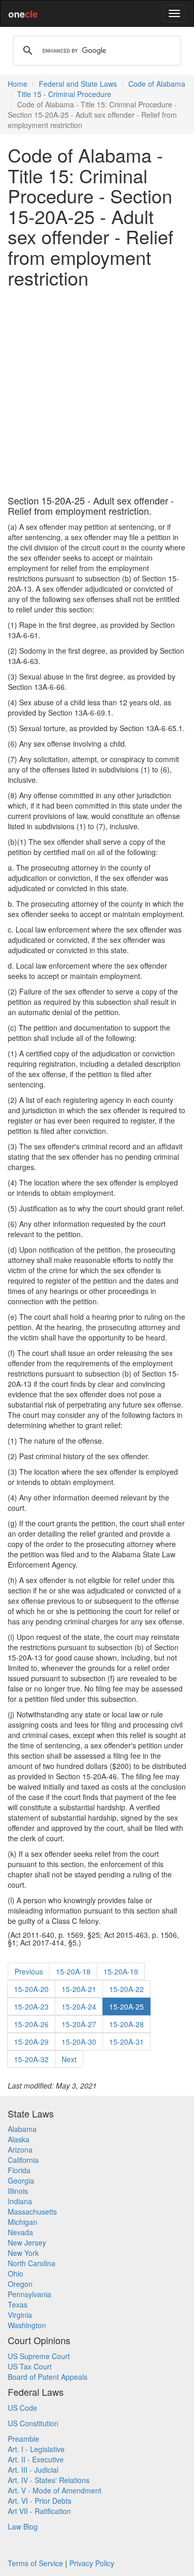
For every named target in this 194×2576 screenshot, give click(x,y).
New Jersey (27, 2242)
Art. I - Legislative (36, 2449)
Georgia (21, 2180)
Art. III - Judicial (33, 2470)
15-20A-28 (126, 2024)
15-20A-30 (79, 2042)
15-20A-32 (31, 2059)
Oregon (20, 2284)
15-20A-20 (31, 1989)
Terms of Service (35, 2563)
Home (18, 84)
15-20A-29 (31, 2042)
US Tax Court (30, 2366)
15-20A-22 (126, 1989)
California (23, 2160)
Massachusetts (32, 2211)
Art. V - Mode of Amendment (55, 2490)
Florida (19, 2170)
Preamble (24, 2439)
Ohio (16, 2273)
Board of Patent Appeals (48, 2377)
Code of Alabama (157, 84)
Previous (29, 1971)
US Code (23, 2408)
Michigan (23, 2222)
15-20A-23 (31, 2006)
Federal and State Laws (78, 84)
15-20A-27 (79, 2024)
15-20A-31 (126, 2042)
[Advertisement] (97, 392)
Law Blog (23, 2526)
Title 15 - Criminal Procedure (64, 94)
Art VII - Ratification (39, 2511)
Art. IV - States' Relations (49, 2480)
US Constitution (33, 2423)
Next (69, 2059)
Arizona (20, 2150)
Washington (27, 2325)
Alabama (22, 2129)
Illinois (18, 2191)
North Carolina (32, 2263)
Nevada (20, 2232)
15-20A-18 (73, 1971)
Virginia (20, 2315)
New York (23, 2253)
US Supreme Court (39, 2356)
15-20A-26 (31, 2024)
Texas (18, 2304)
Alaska (19, 2139)
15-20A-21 (79, 1989)
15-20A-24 (79, 2006)
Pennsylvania (29, 2294)
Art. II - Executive (36, 2459)
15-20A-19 (121, 1971)
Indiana (20, 2201)
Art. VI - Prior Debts (40, 2501)
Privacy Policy (92, 2563)
